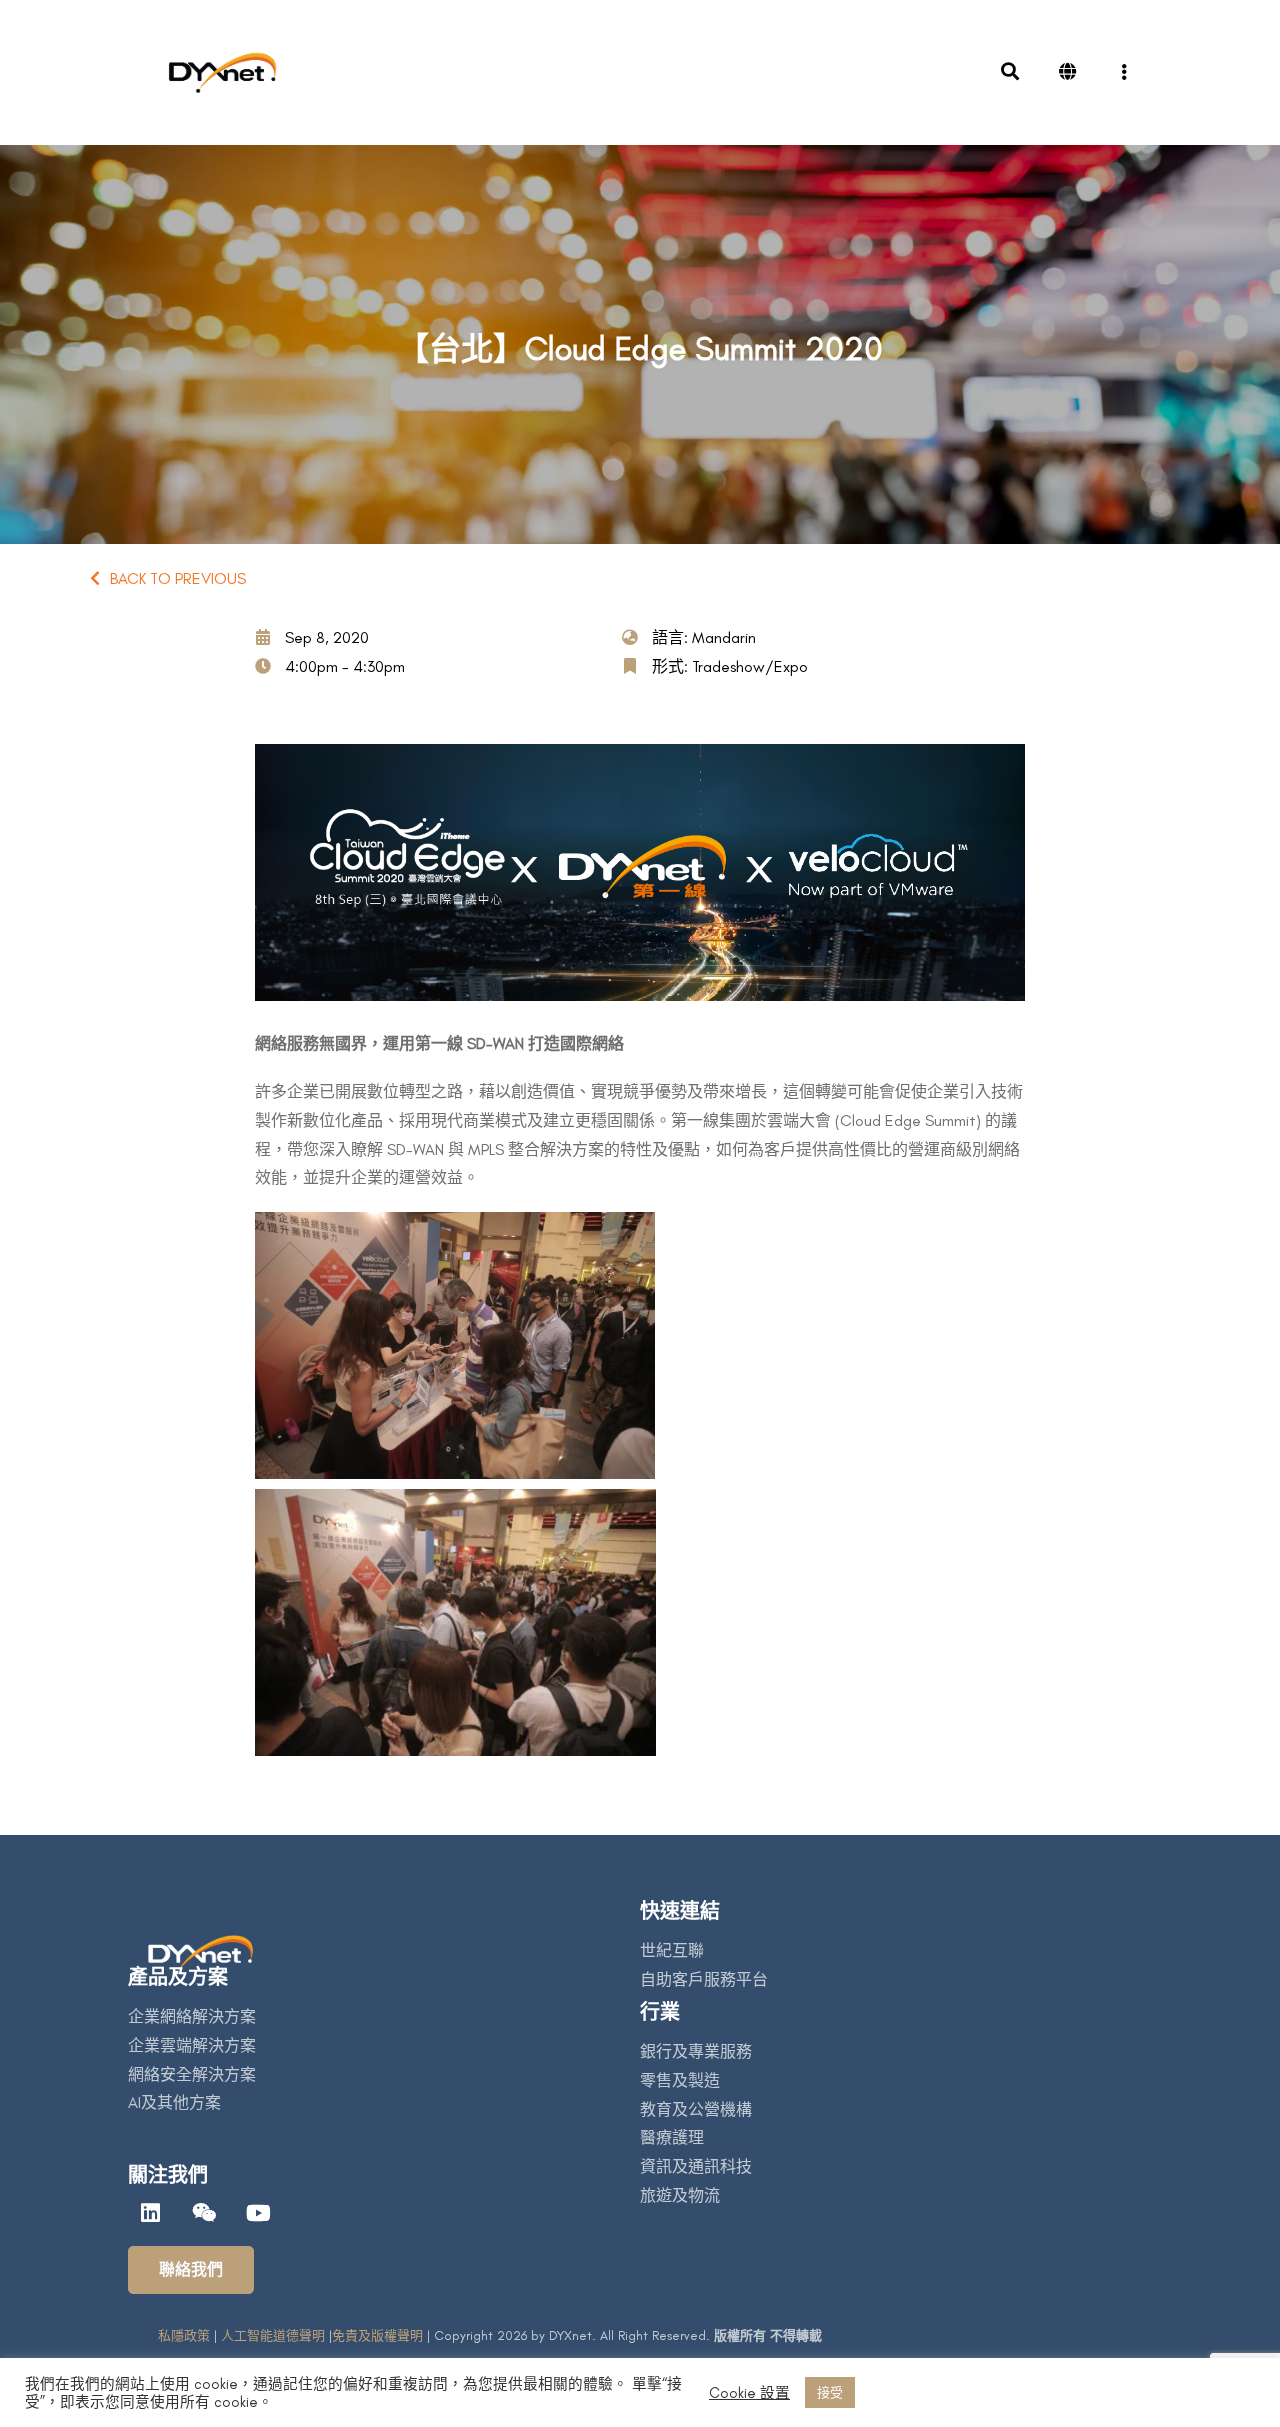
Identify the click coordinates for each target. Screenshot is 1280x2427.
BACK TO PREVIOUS (178, 578)
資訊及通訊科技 (696, 2166)
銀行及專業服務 (696, 2051)
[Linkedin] (150, 2213)
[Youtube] (258, 2213)
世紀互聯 (672, 1950)
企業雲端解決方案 (192, 2045)
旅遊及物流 (680, 2195)
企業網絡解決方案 (192, 2016)
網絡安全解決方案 (192, 2074)
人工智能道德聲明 (273, 2335)
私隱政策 (184, 2335)
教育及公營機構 (696, 2109)
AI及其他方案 (174, 2102)
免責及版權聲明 (377, 2335)
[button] (191, 2270)
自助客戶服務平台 (704, 1979)
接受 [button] (830, 2392)
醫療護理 (672, 2137)
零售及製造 (680, 2080)
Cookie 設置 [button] (749, 2393)
